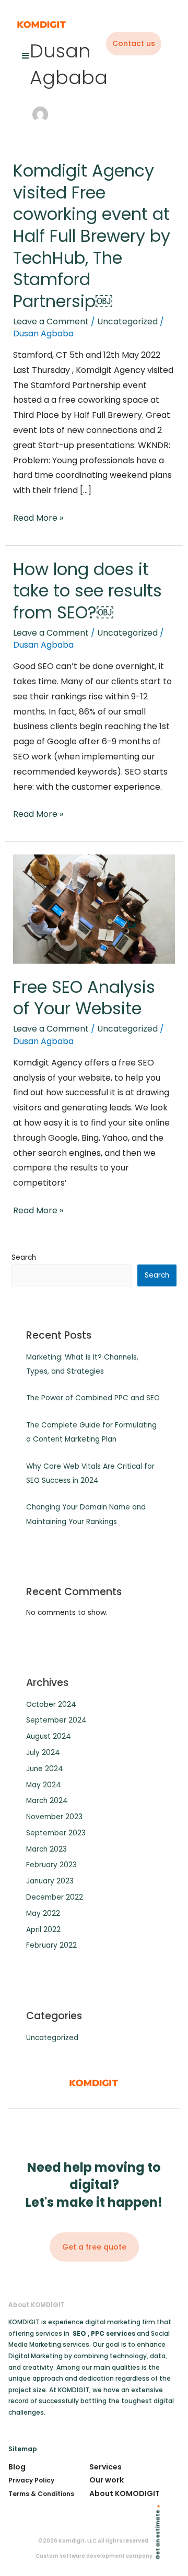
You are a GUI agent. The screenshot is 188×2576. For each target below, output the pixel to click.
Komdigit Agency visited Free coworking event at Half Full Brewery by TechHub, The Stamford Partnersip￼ (92, 236)
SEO (79, 2333)
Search (24, 1257)
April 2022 (43, 1930)
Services (105, 2467)
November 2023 (54, 1817)
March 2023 (46, 1849)
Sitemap (23, 2449)
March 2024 (47, 1801)
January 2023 (50, 1881)
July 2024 (43, 1753)
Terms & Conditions (41, 2494)
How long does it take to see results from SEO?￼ (87, 591)
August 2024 (49, 1736)
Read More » (38, 517)
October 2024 (51, 1705)
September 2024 (56, 1720)
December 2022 (55, 1897)
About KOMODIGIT (125, 2493)
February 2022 (51, 1945)
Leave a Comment (51, 321)
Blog (17, 2467)
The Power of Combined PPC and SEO (93, 1398)
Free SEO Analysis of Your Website (84, 998)
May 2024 (44, 1785)
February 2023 (51, 1865)
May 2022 (43, 1913)
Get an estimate (158, 2535)
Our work (107, 2480)
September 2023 (56, 1833)
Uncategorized (127, 321)
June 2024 (45, 1769)
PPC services (114, 2333)
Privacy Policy (31, 2480)
